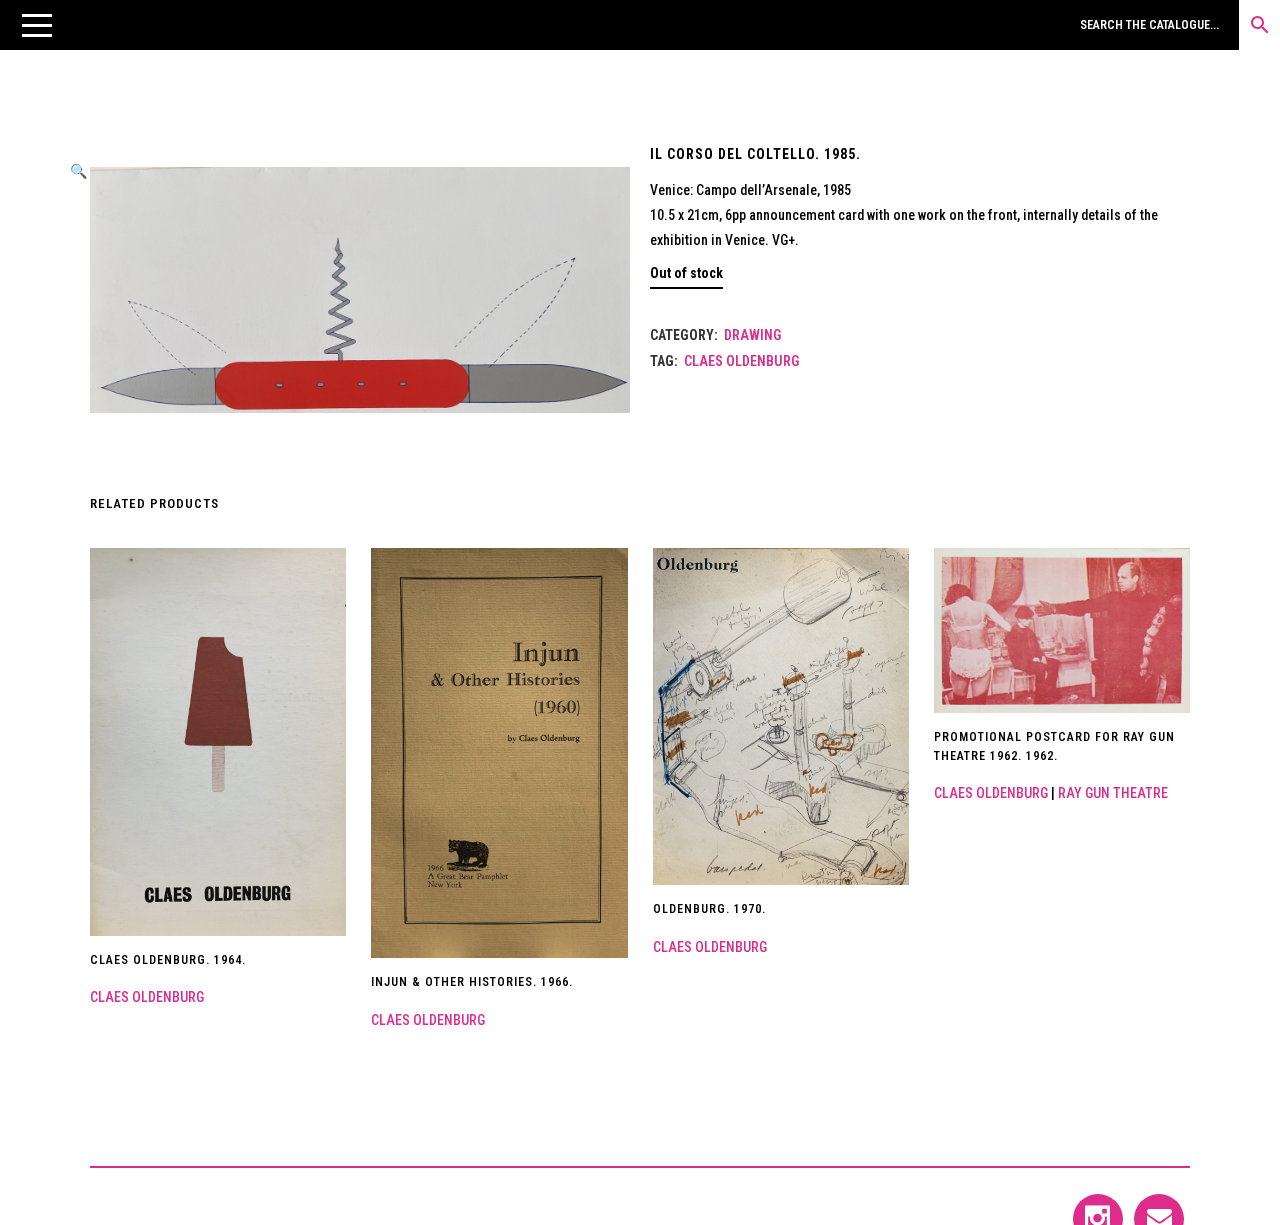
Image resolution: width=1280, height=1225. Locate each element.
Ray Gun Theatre (1113, 793)
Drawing (752, 335)
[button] (37, 25)
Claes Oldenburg (741, 361)
